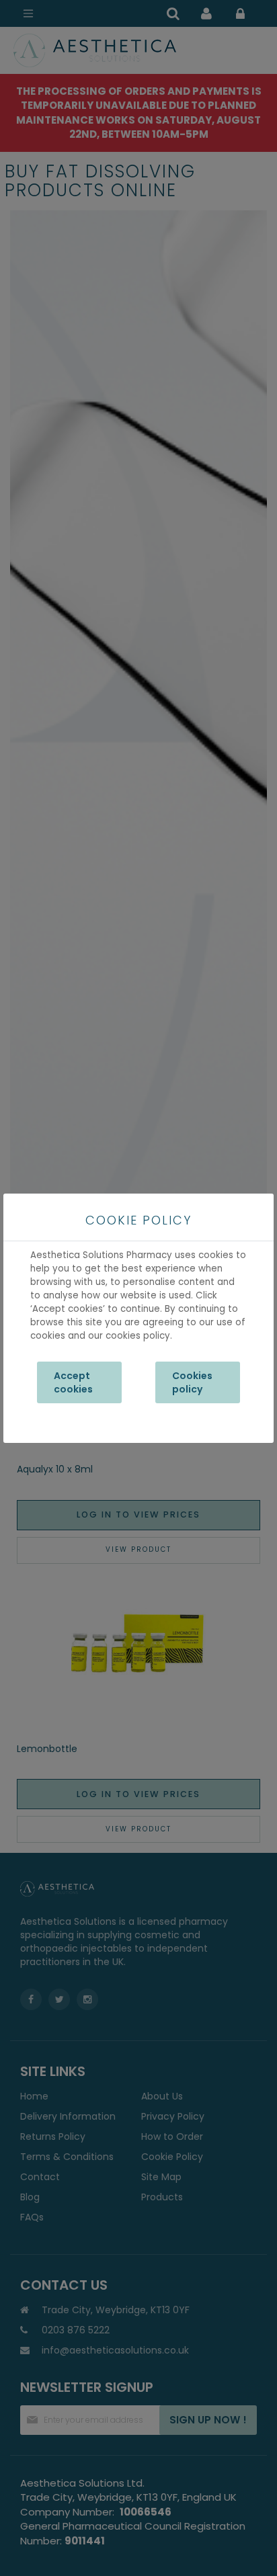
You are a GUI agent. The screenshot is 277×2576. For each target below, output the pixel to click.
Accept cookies (73, 1382)
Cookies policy (192, 1382)
